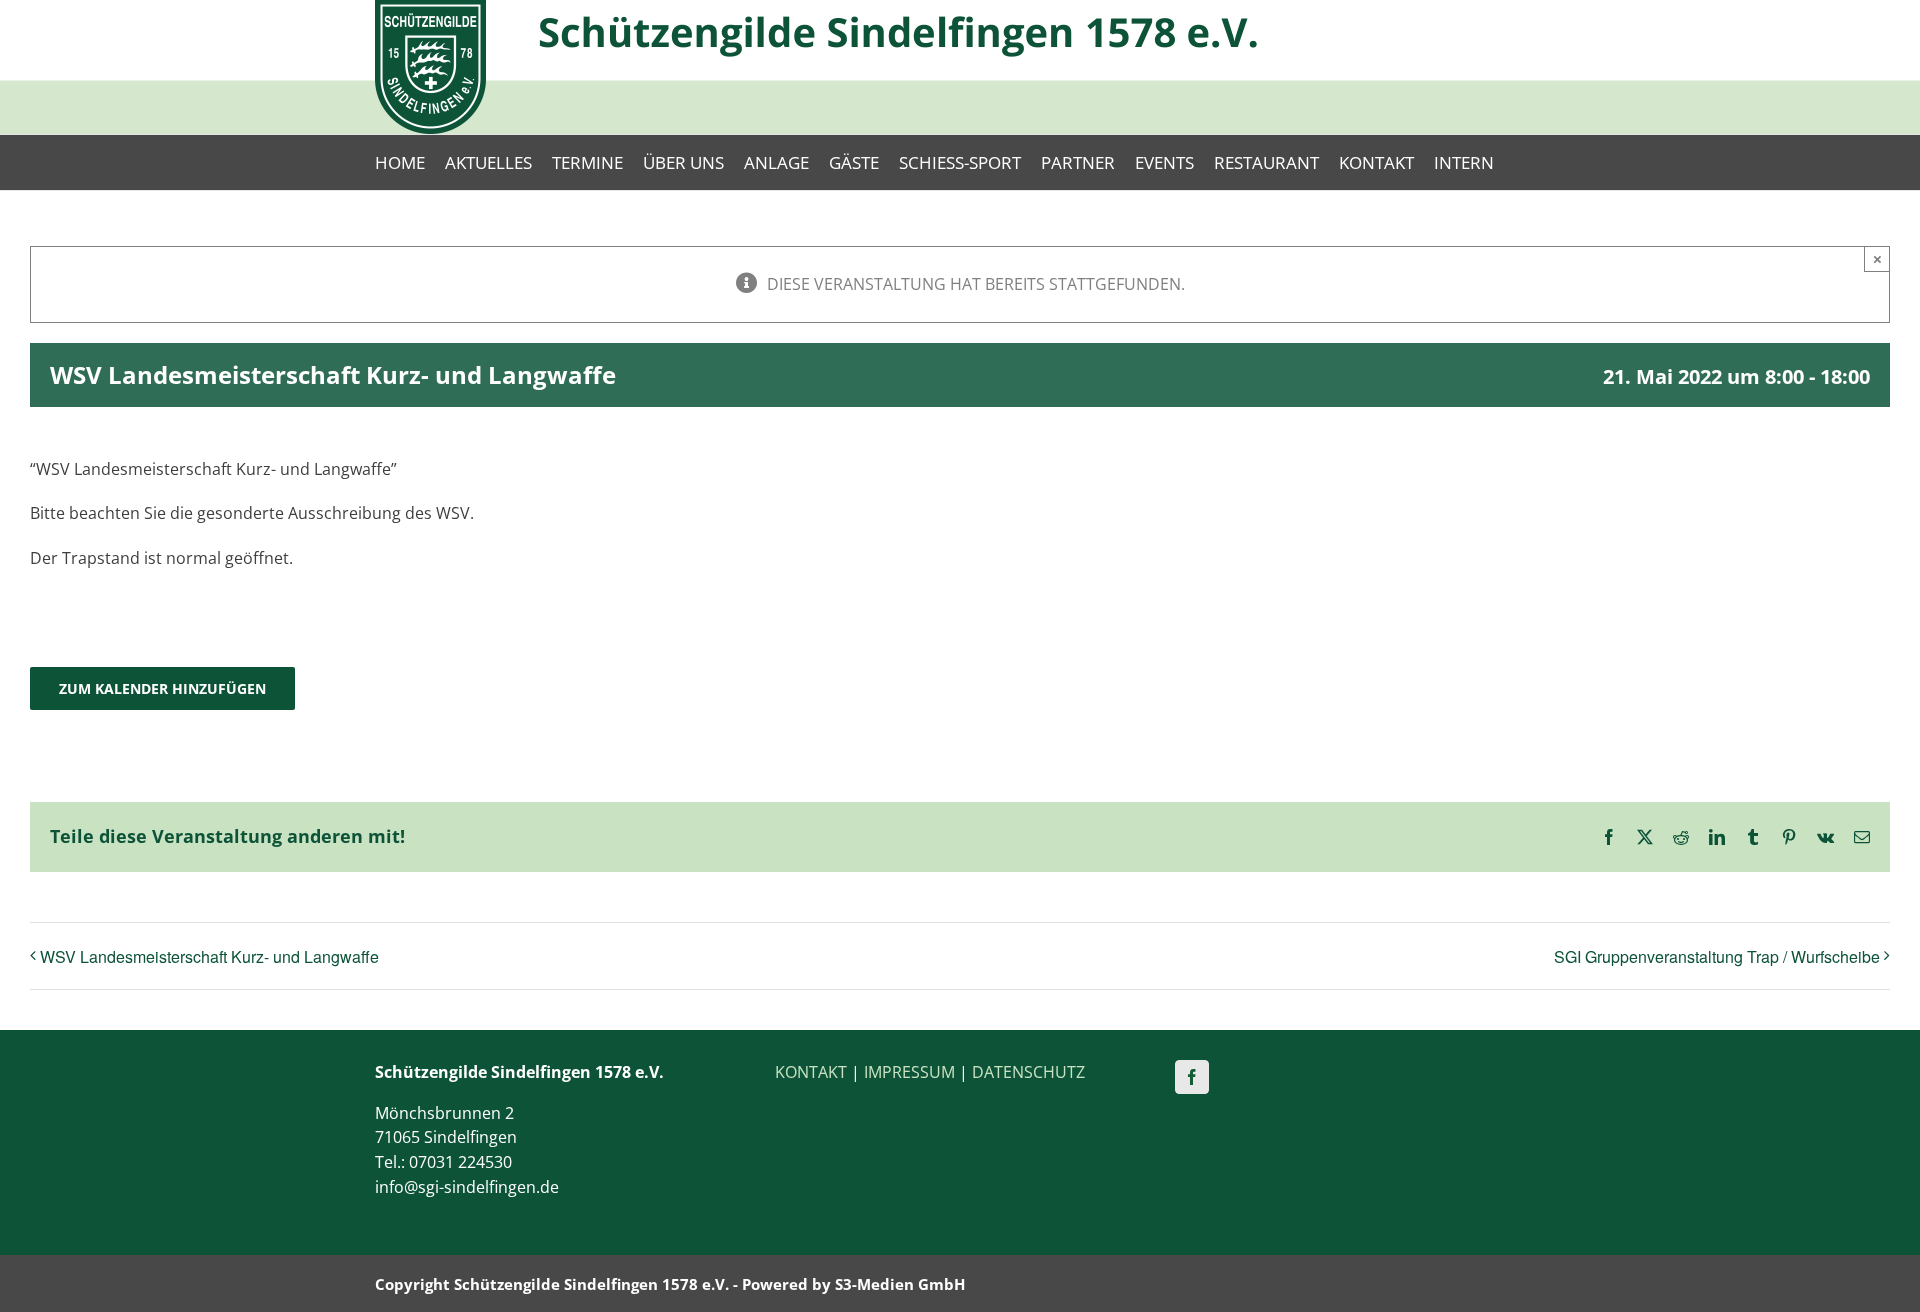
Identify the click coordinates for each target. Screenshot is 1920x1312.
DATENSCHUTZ (1028, 1072)
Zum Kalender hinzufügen (162, 688)
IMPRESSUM (909, 1072)
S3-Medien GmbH (900, 1284)
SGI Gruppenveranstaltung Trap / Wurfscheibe (1717, 956)
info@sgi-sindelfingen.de (467, 1187)
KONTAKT (811, 1072)
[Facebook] (1192, 1077)
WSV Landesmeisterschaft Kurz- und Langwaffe (209, 956)
